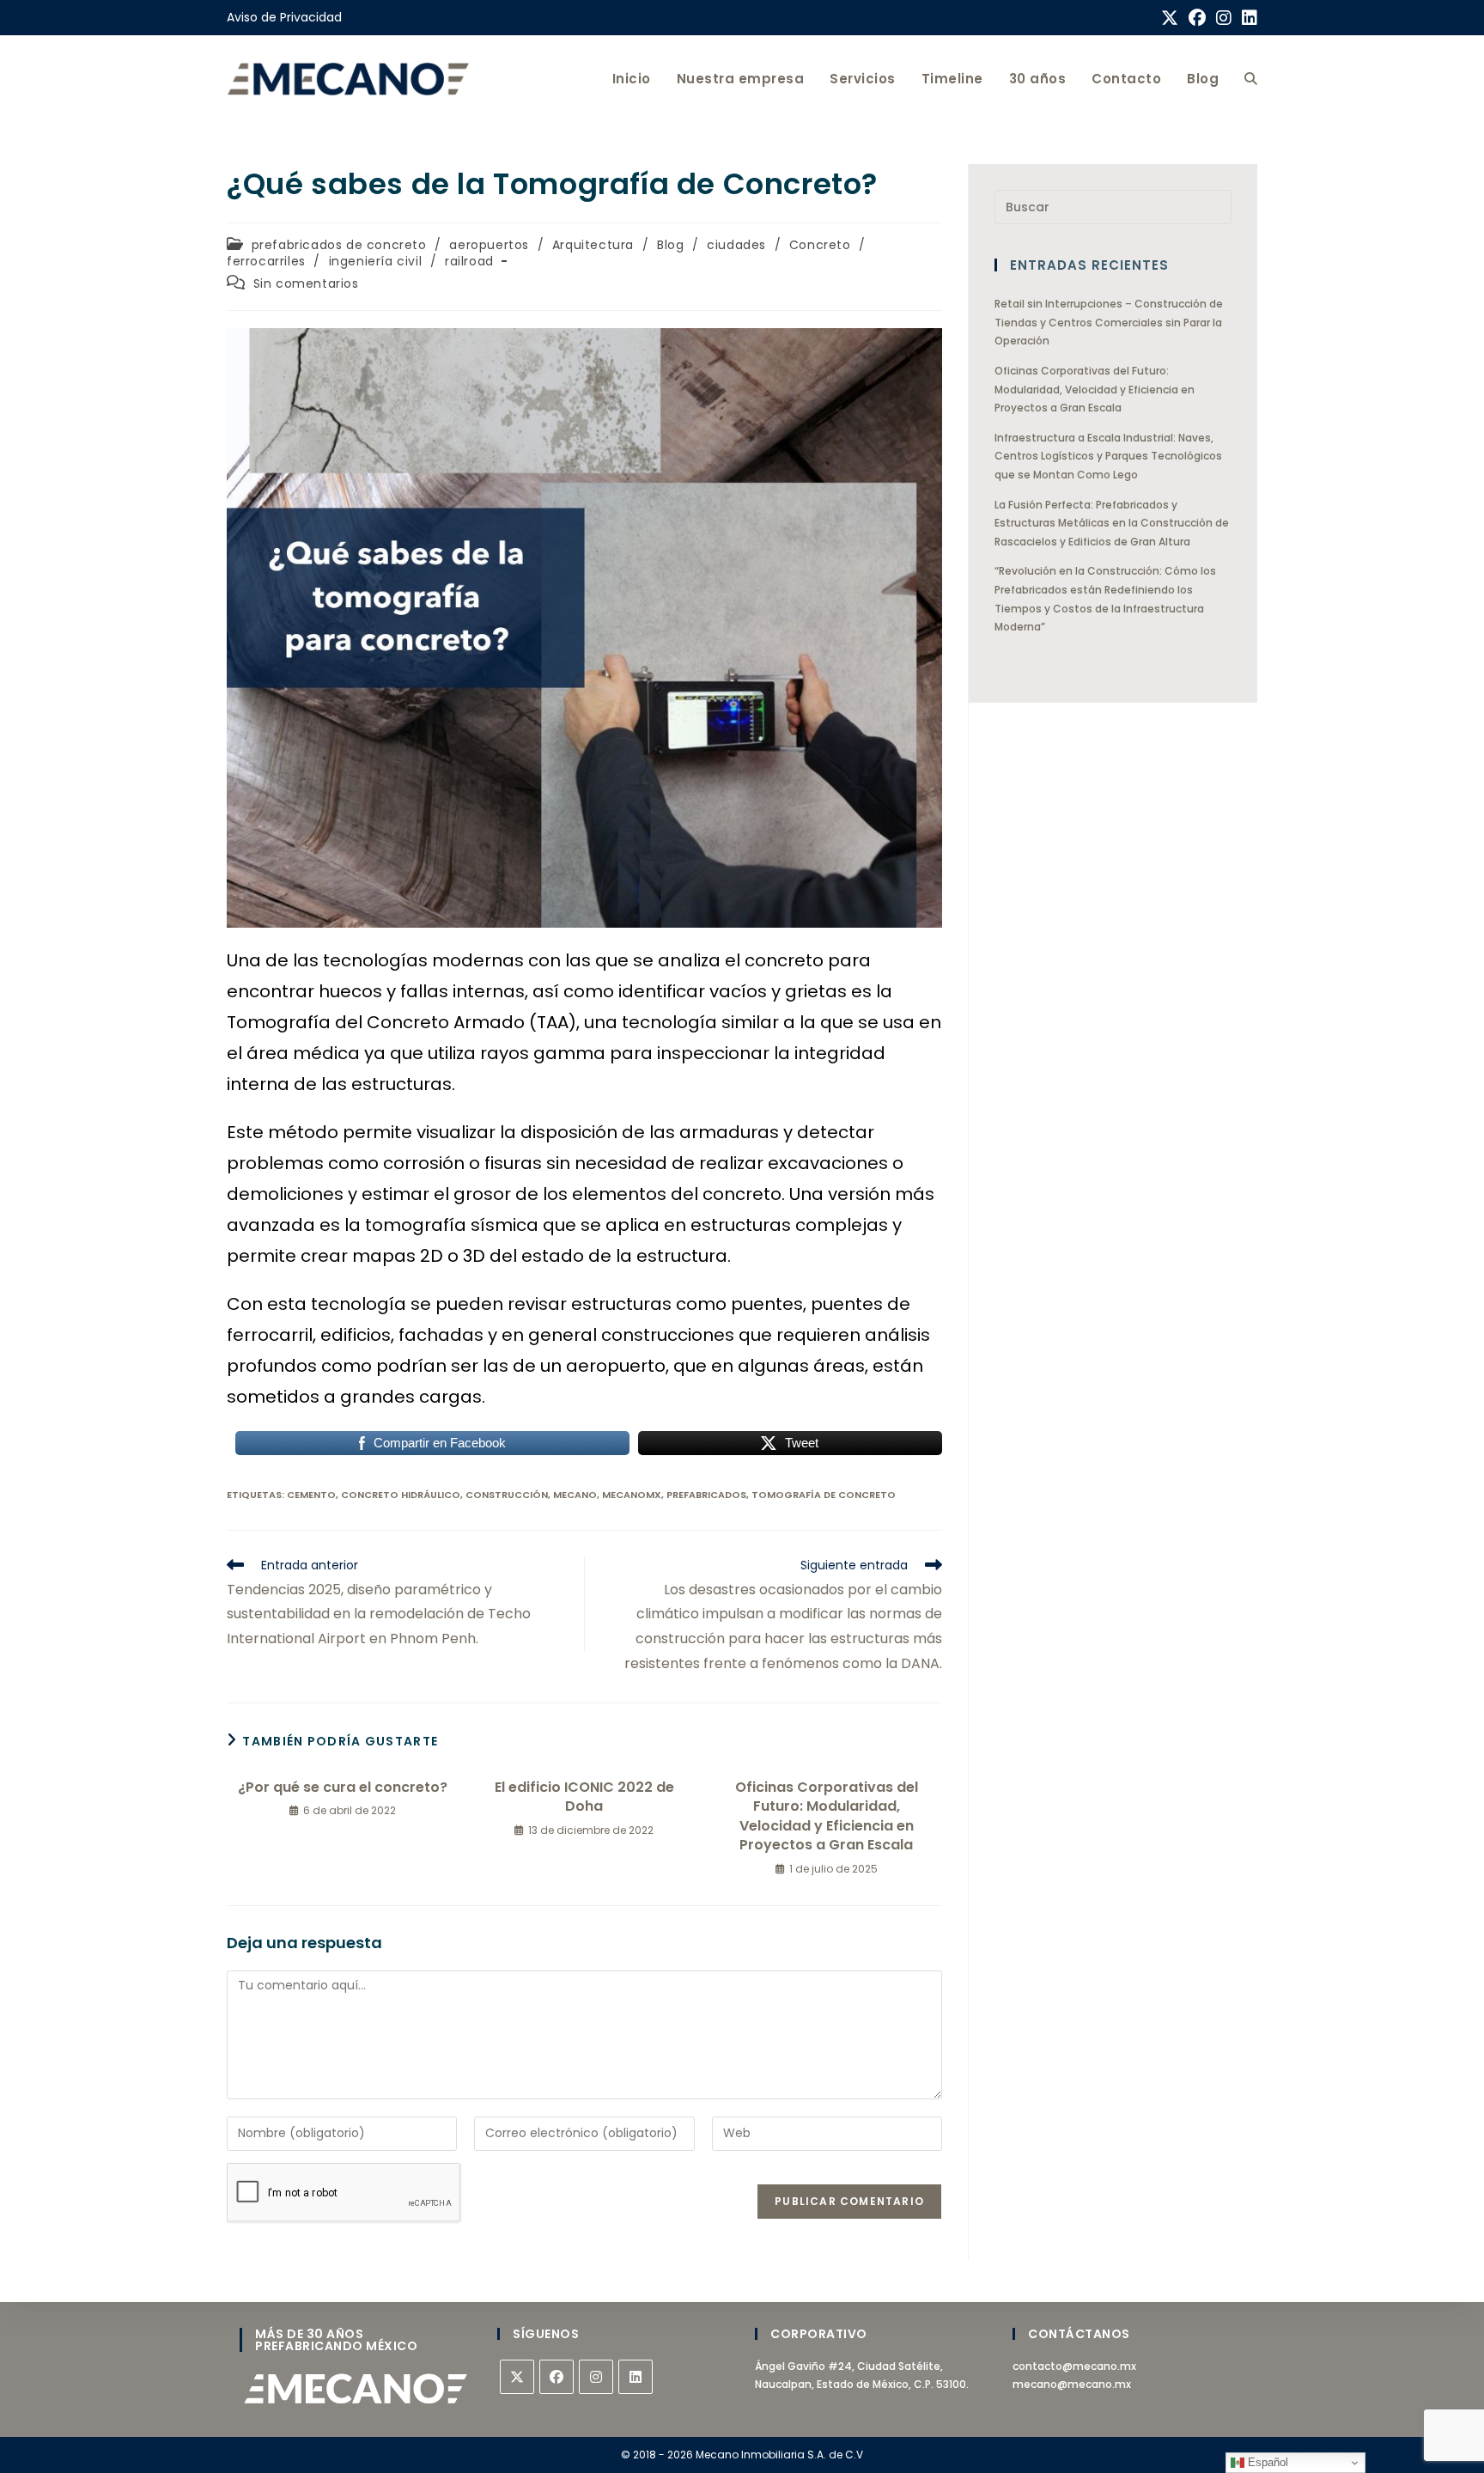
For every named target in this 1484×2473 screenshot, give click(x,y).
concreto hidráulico (401, 1495)
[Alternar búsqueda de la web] (1251, 79)
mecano (575, 1495)
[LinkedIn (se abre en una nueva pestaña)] (1247, 18)
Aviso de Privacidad (284, 17)
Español (1266, 2462)
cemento (311, 1495)
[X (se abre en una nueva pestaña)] (1170, 18)
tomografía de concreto (824, 1495)
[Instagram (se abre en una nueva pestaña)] (1224, 18)
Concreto (820, 245)
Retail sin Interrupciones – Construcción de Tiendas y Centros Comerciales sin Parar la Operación (1109, 322)
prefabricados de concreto (339, 245)
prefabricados (706, 1495)
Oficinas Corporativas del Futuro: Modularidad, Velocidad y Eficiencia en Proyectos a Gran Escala (827, 1816)
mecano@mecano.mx (1072, 2384)
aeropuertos (489, 245)
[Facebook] (556, 2377)
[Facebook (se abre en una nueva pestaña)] (1197, 18)
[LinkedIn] (636, 2377)
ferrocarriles (266, 261)
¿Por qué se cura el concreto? (343, 1788)
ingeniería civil (376, 261)
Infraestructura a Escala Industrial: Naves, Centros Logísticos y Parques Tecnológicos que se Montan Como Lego (1108, 456)
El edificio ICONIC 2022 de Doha (584, 1797)
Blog (670, 245)
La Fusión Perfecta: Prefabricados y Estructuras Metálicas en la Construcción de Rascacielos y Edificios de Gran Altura (1112, 523)
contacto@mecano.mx (1074, 2366)
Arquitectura (593, 245)
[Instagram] (596, 2377)
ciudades (736, 245)
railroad (469, 261)
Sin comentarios (306, 283)
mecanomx (632, 1495)
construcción (507, 1495)
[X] (517, 2377)
